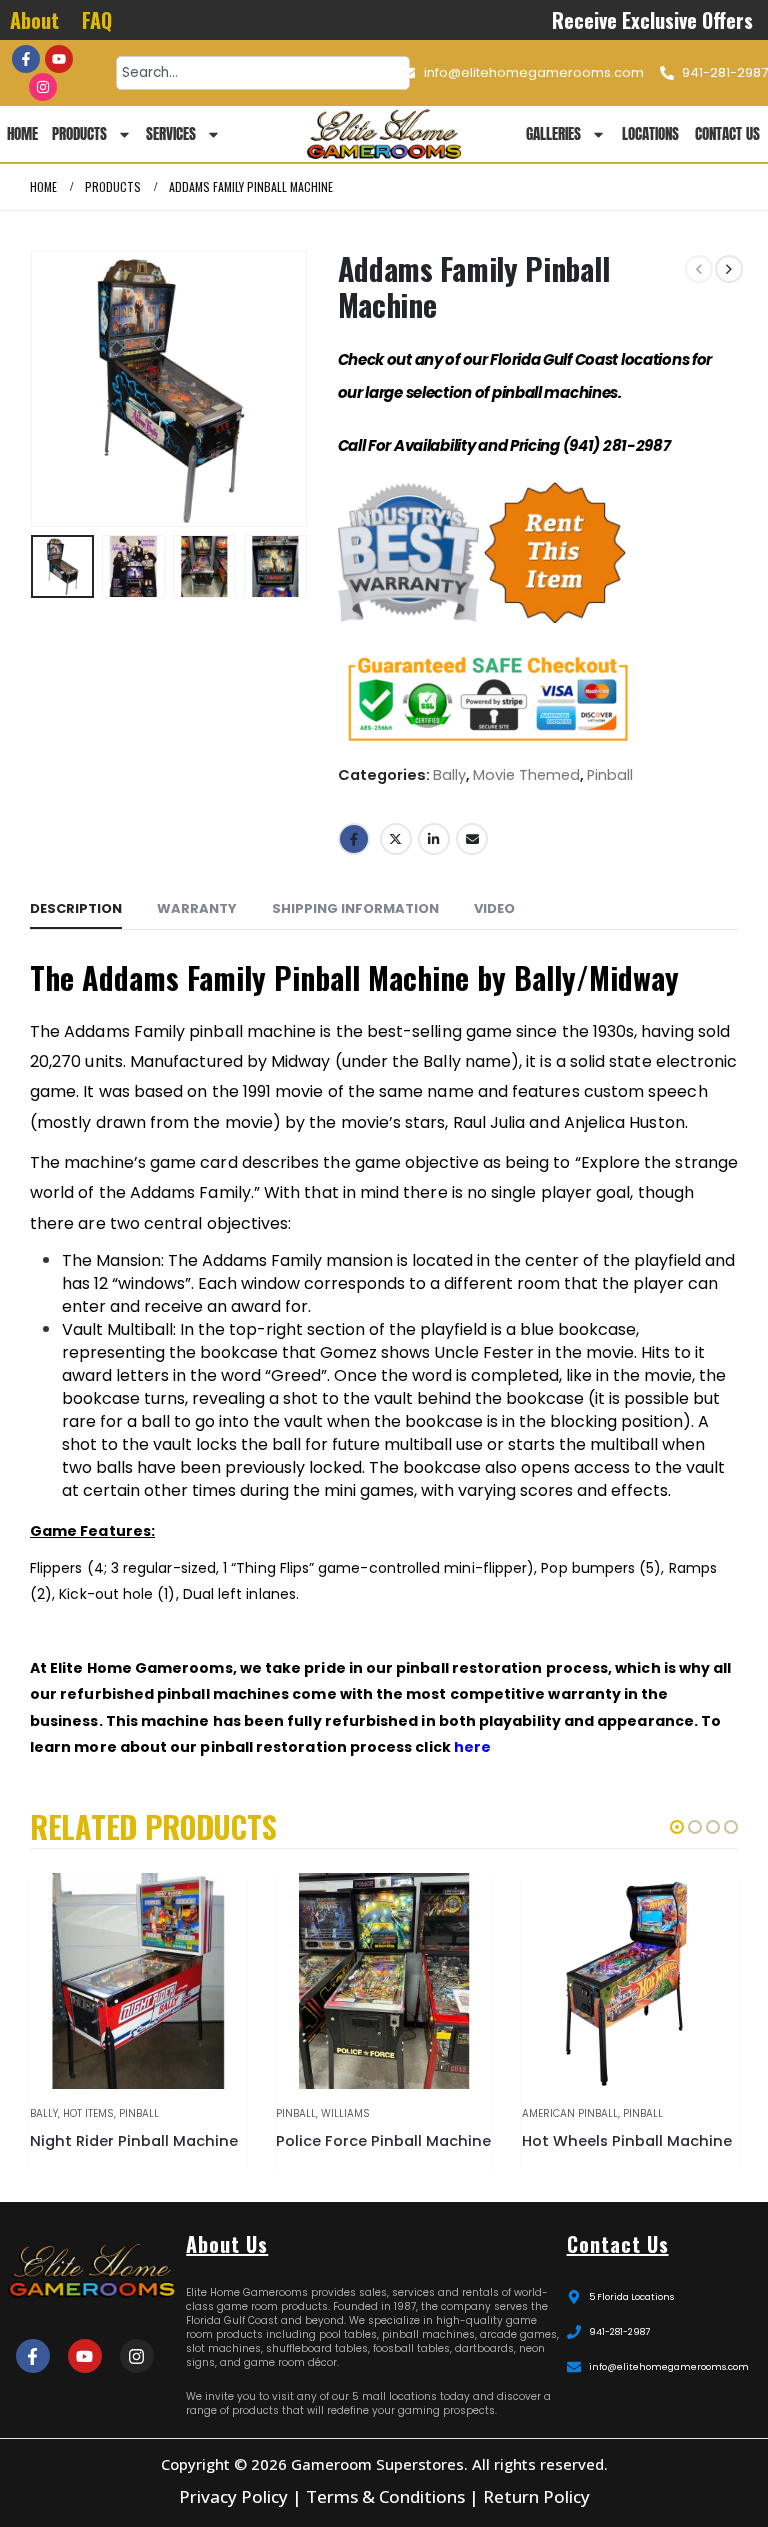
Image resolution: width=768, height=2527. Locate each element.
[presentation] (55, 389)
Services (171, 133)
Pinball (610, 775)
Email (472, 839)
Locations (650, 133)
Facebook (354, 839)
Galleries (553, 133)
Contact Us (727, 133)
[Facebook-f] (26, 59)
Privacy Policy (233, 2496)
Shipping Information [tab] (355, 908)
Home (22, 133)
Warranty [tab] (197, 908)
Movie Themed (526, 775)
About (34, 20)
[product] (138, 1981)
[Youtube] (59, 59)
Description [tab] (76, 908)
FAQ (97, 20)
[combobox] (263, 73)
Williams (345, 2113)
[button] (677, 1827)
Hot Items (88, 2113)
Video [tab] (494, 908)
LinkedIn (434, 839)
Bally (449, 775)
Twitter (396, 839)
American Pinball (570, 2113)
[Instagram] (43, 87)
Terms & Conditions (385, 2496)
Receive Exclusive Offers (652, 20)
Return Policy (536, 2496)
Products (79, 133)
